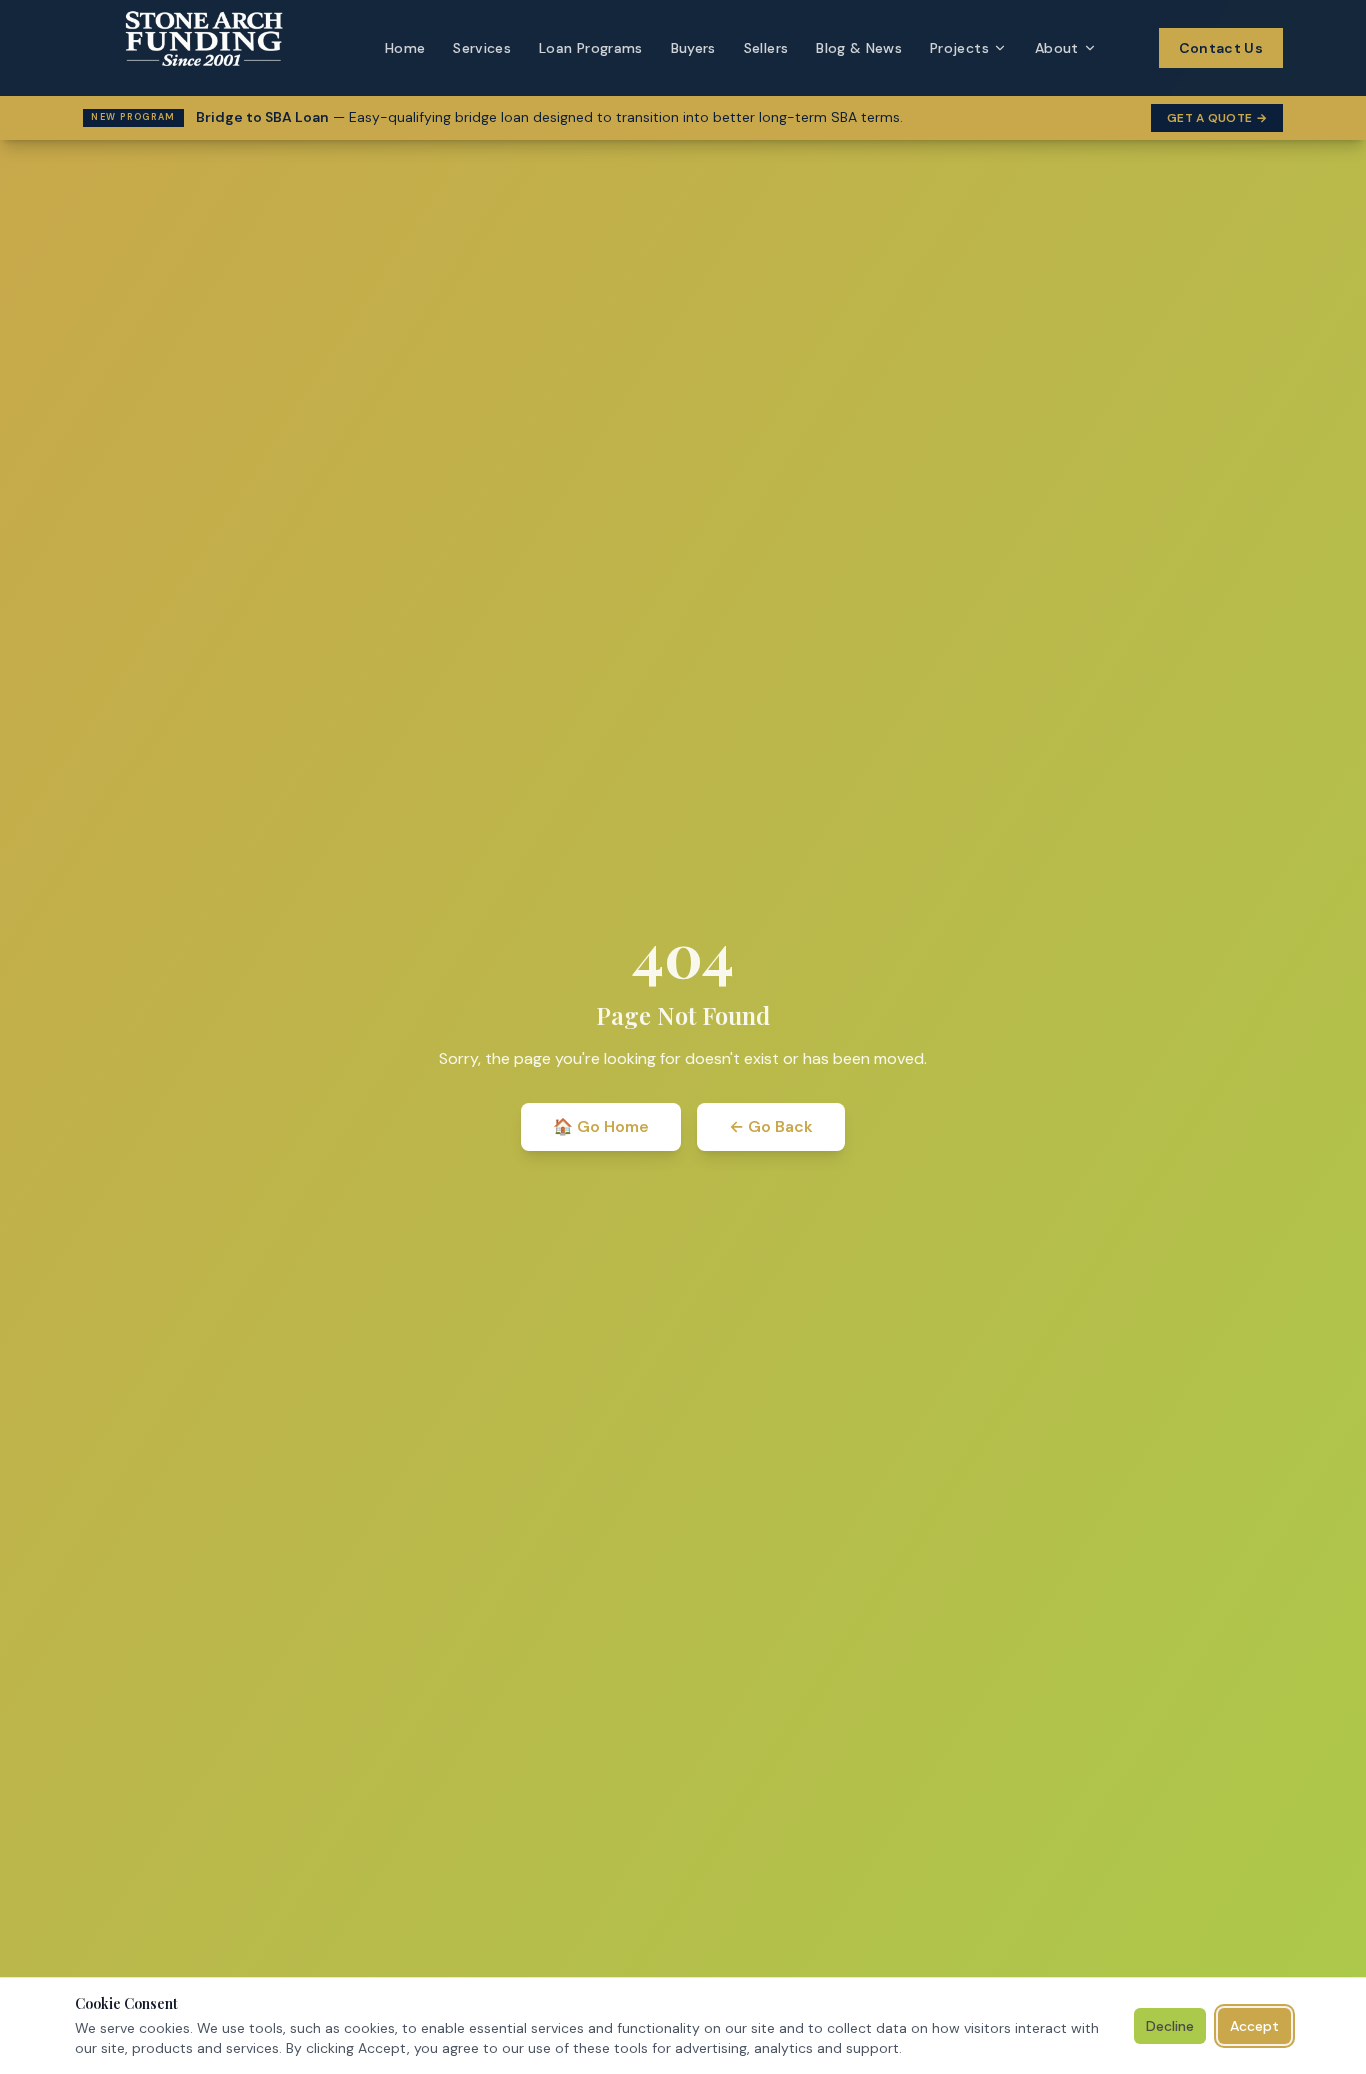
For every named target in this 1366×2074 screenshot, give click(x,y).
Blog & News (859, 48)
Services (482, 48)
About (1057, 48)
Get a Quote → (1217, 118)
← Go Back (771, 1126)
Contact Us (1221, 48)
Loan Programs (591, 48)
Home (405, 48)
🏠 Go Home (601, 1126)
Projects (959, 48)
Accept (1254, 2026)
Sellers (766, 48)
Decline (1170, 2026)
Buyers (693, 48)
